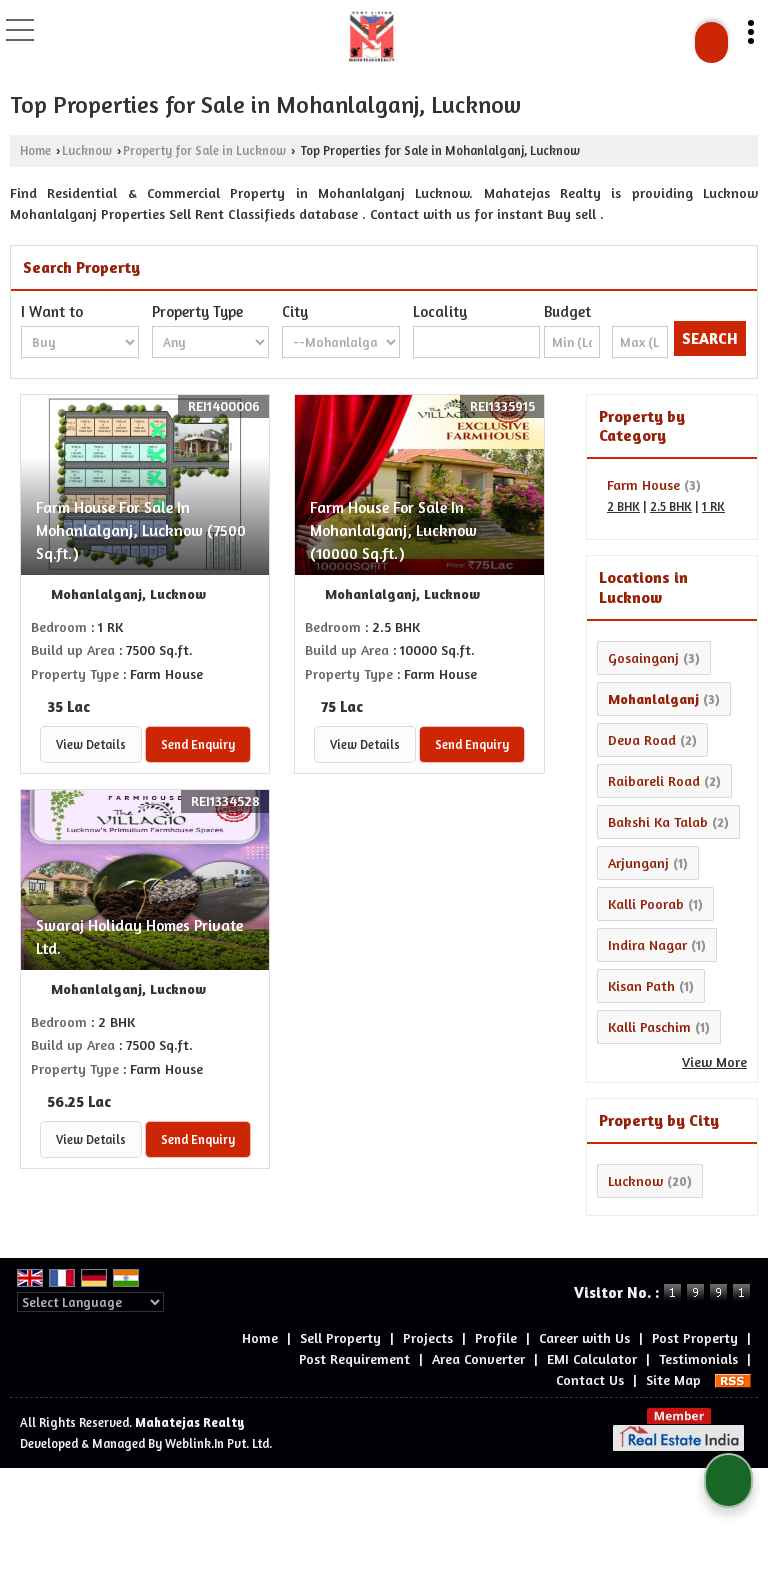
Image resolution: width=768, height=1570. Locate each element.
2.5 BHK (671, 506)
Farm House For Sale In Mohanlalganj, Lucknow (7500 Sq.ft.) (141, 530)
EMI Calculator (592, 1358)
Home (35, 150)
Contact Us (590, 1379)
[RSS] (733, 1379)
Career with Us (584, 1337)
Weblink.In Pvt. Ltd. (218, 1443)
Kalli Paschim (649, 1026)
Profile (496, 1337)
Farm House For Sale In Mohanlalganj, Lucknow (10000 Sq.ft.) (393, 530)
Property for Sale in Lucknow (204, 150)
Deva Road (642, 739)
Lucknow (87, 150)
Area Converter (478, 1358)
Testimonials (698, 1358)
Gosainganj (643, 657)
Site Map (673, 1379)
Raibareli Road (654, 780)
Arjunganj (638, 862)
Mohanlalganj (653, 698)
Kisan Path (641, 985)
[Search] (711, 42)
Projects (428, 1337)
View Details (91, 744)
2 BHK (623, 506)
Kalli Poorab (646, 903)
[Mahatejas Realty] (372, 35)
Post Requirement (354, 1358)
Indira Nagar (647, 944)
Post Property (695, 1337)
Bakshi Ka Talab (658, 821)
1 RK (713, 506)
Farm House (643, 484)
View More (714, 1061)
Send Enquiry (198, 744)
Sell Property (340, 1337)
